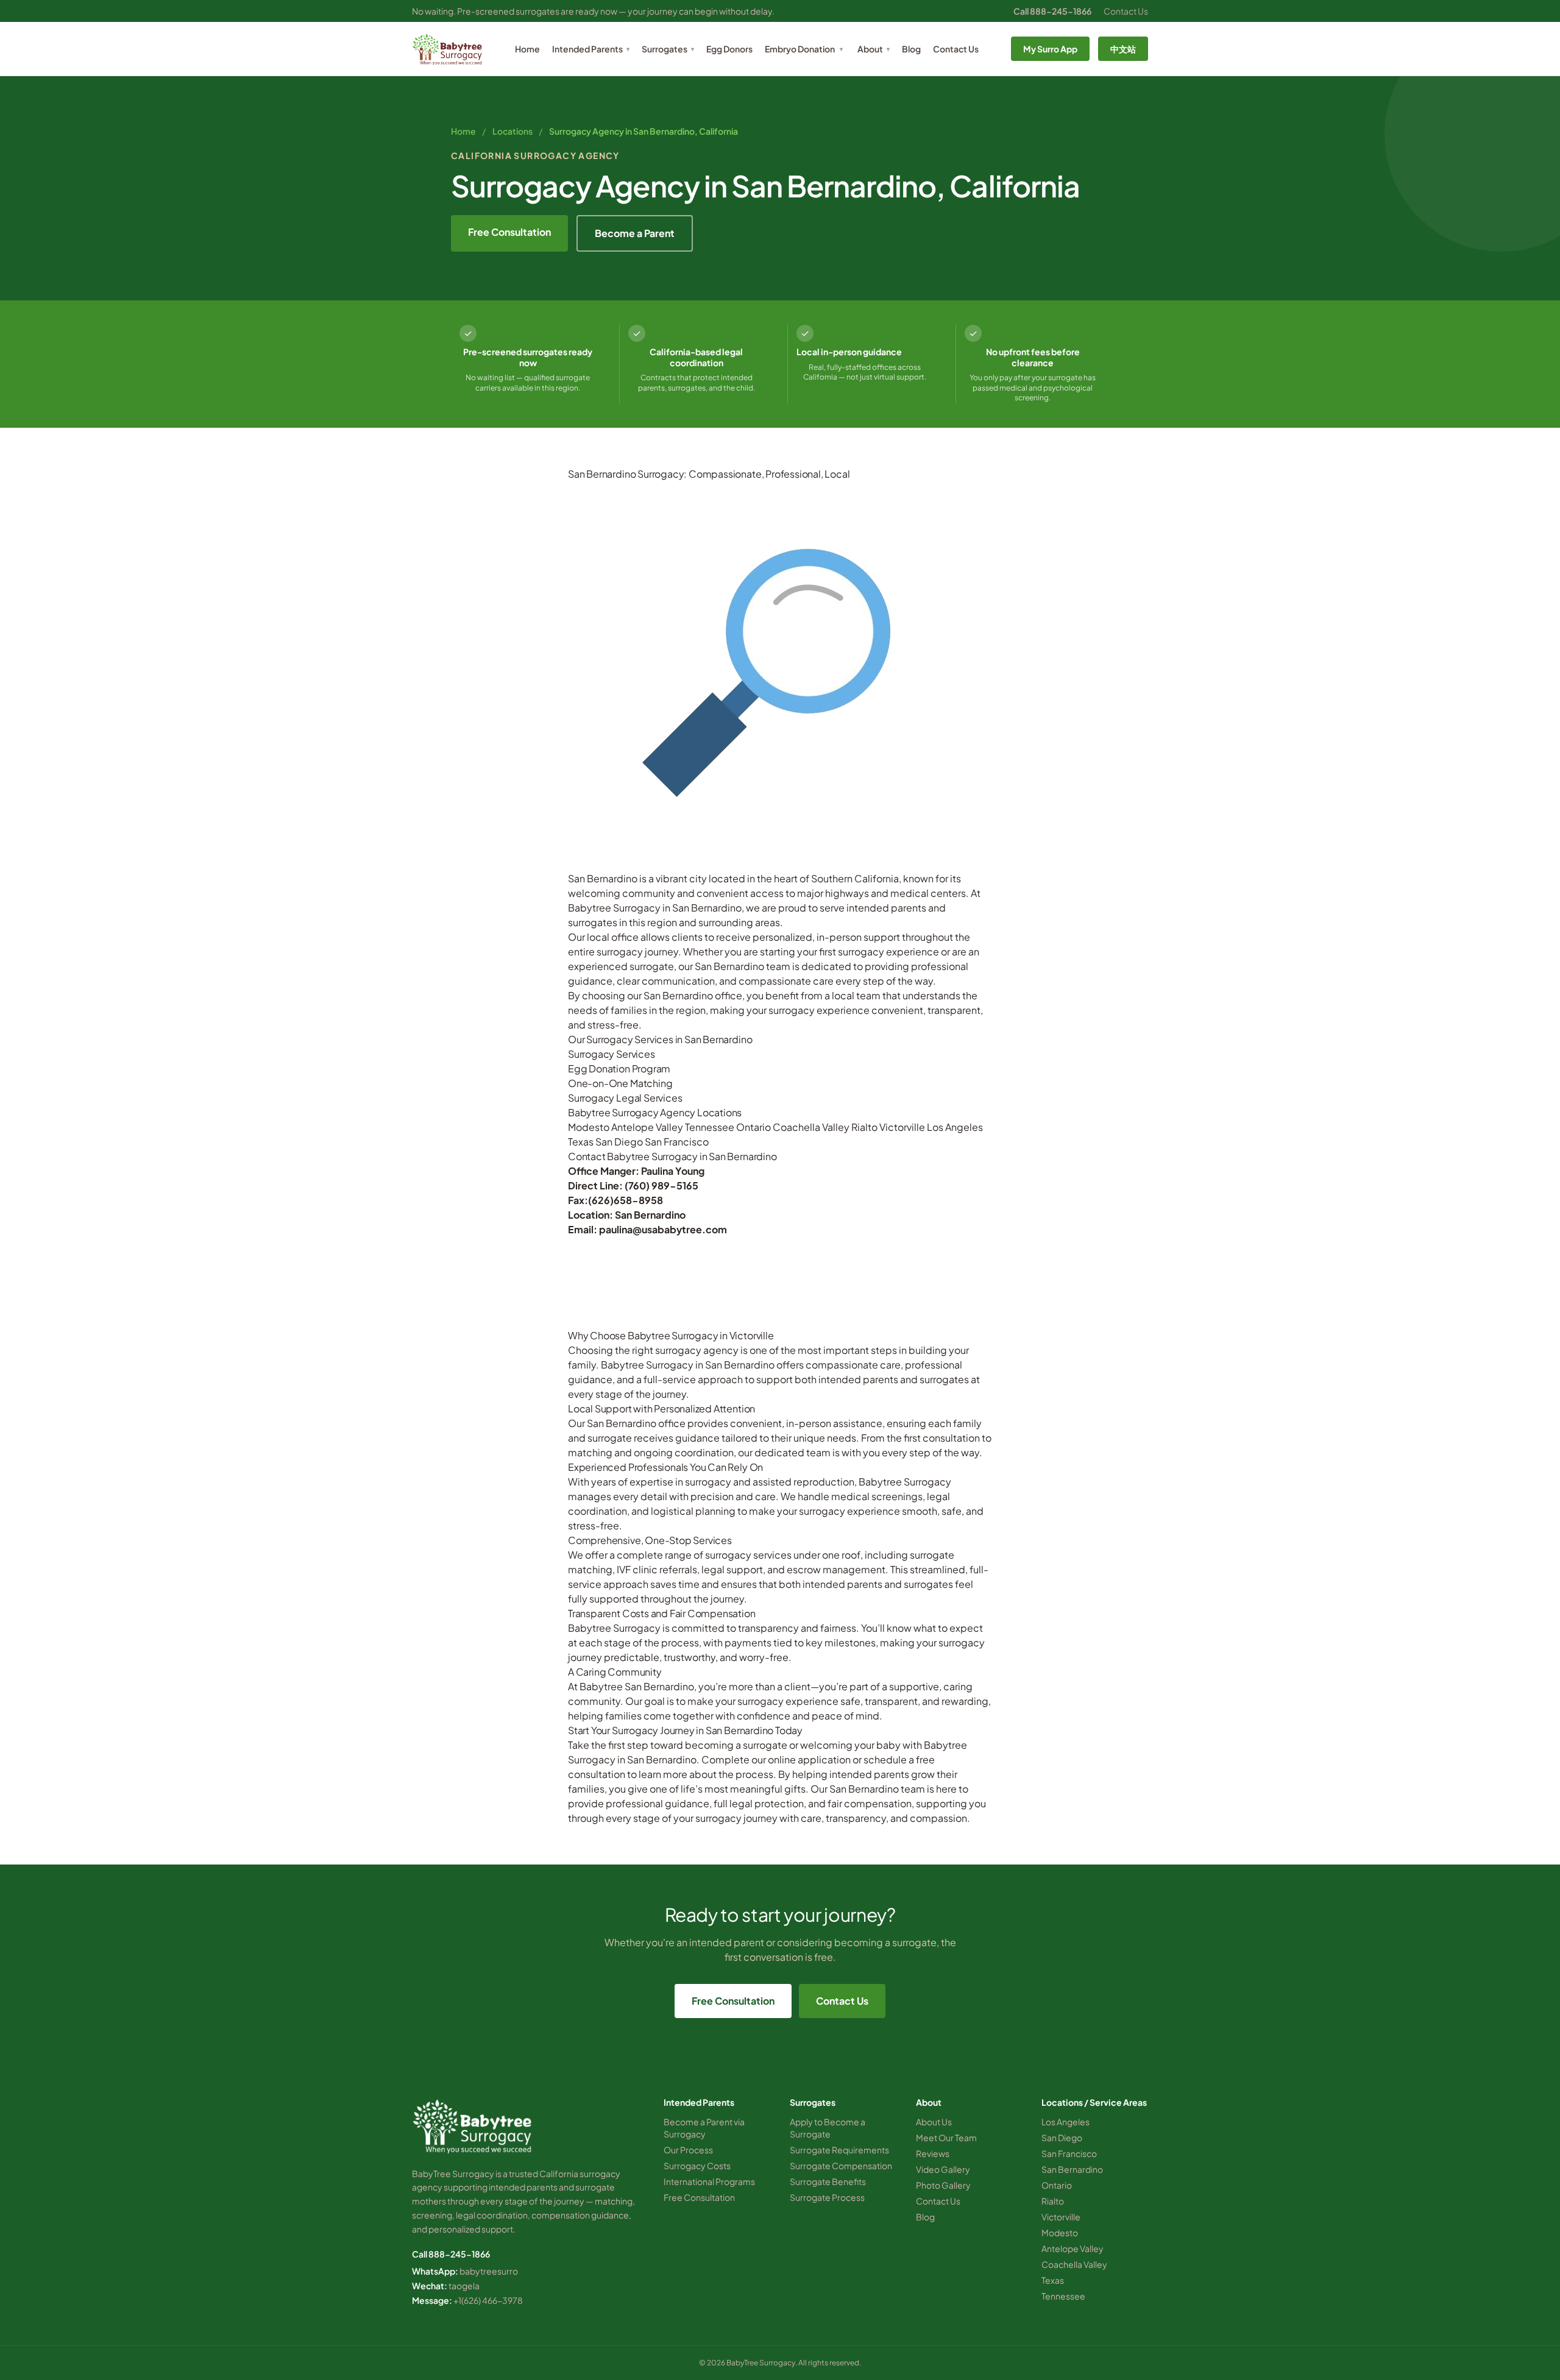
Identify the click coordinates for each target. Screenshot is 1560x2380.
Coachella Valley (811, 1127)
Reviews (933, 2153)
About (874, 49)
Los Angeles (955, 1127)
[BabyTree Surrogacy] (447, 49)
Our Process (688, 2150)
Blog (911, 49)
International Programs (709, 2181)
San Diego (619, 1142)
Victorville (902, 1127)
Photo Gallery (943, 2185)
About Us (934, 2122)
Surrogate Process (827, 2197)
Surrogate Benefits (828, 2181)
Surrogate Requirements (839, 2150)
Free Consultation (509, 232)
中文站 (1123, 49)
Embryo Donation (800, 49)
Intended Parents (591, 49)
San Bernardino (1072, 2169)
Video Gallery (943, 2169)
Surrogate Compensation (841, 2166)
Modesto (589, 1127)
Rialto (864, 1127)
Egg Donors (729, 49)
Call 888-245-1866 (1052, 11)
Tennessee (710, 1127)
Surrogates (668, 49)
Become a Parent (635, 233)
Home (527, 49)
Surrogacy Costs (697, 2166)
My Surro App (1050, 49)
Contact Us (1126, 11)
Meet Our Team (946, 2137)
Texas (581, 1142)
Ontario (753, 1127)
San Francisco (677, 1142)
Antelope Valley (647, 1127)
